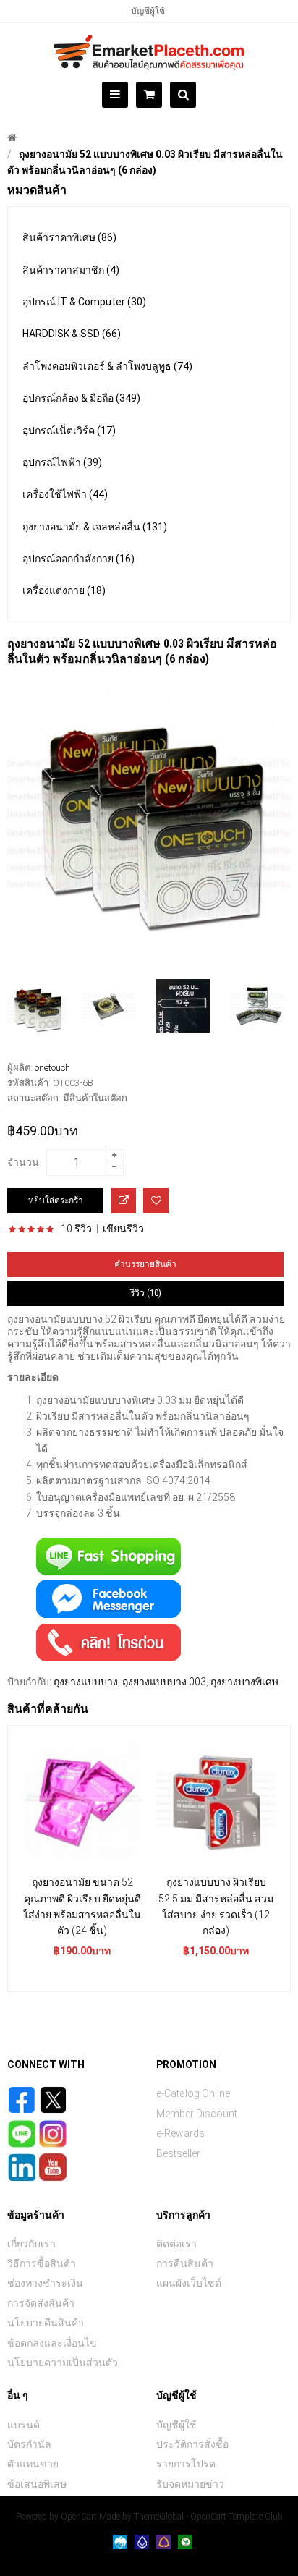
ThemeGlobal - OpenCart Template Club (208, 2517)
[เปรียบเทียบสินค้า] (123, 1201)
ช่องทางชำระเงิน (45, 2283)
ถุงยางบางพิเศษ (244, 1682)
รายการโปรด (186, 2464)
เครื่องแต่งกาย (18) (64, 590)
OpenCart (79, 2517)
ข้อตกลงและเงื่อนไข (52, 2343)
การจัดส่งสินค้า (41, 2303)
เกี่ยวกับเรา (31, 2244)
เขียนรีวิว (123, 1229)
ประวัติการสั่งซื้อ (192, 2444)
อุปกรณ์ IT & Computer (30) (84, 302)
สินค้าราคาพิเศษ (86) (69, 237)
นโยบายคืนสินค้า (46, 2323)
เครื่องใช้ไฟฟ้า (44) (65, 494)
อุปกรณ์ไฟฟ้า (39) (62, 462)
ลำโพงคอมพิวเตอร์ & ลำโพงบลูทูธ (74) (107, 366)
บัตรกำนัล (29, 2444)
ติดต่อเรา (176, 2244)
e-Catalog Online (193, 2093)
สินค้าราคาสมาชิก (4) (71, 270)
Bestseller (178, 2153)
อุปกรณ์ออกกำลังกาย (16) (78, 559)
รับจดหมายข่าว (190, 2484)
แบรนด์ (24, 2425)
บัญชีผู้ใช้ (148, 11)
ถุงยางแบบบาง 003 (164, 1682)
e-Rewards (180, 2133)
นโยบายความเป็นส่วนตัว (63, 2363)
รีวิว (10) (146, 1293)
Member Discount (197, 2114)
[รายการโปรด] (156, 1201)
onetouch (52, 1068)
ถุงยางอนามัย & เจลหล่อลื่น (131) (95, 527)
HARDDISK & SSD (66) (72, 334)
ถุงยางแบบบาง (86, 1682)
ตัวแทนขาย (33, 2464)
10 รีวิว (76, 1229)
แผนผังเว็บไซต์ (189, 2283)
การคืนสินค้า (185, 2263)
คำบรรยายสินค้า (145, 1264)
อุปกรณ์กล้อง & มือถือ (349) (81, 398)
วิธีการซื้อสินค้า (42, 2263)
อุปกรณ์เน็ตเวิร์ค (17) (69, 431)
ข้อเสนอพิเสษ (37, 2484)
